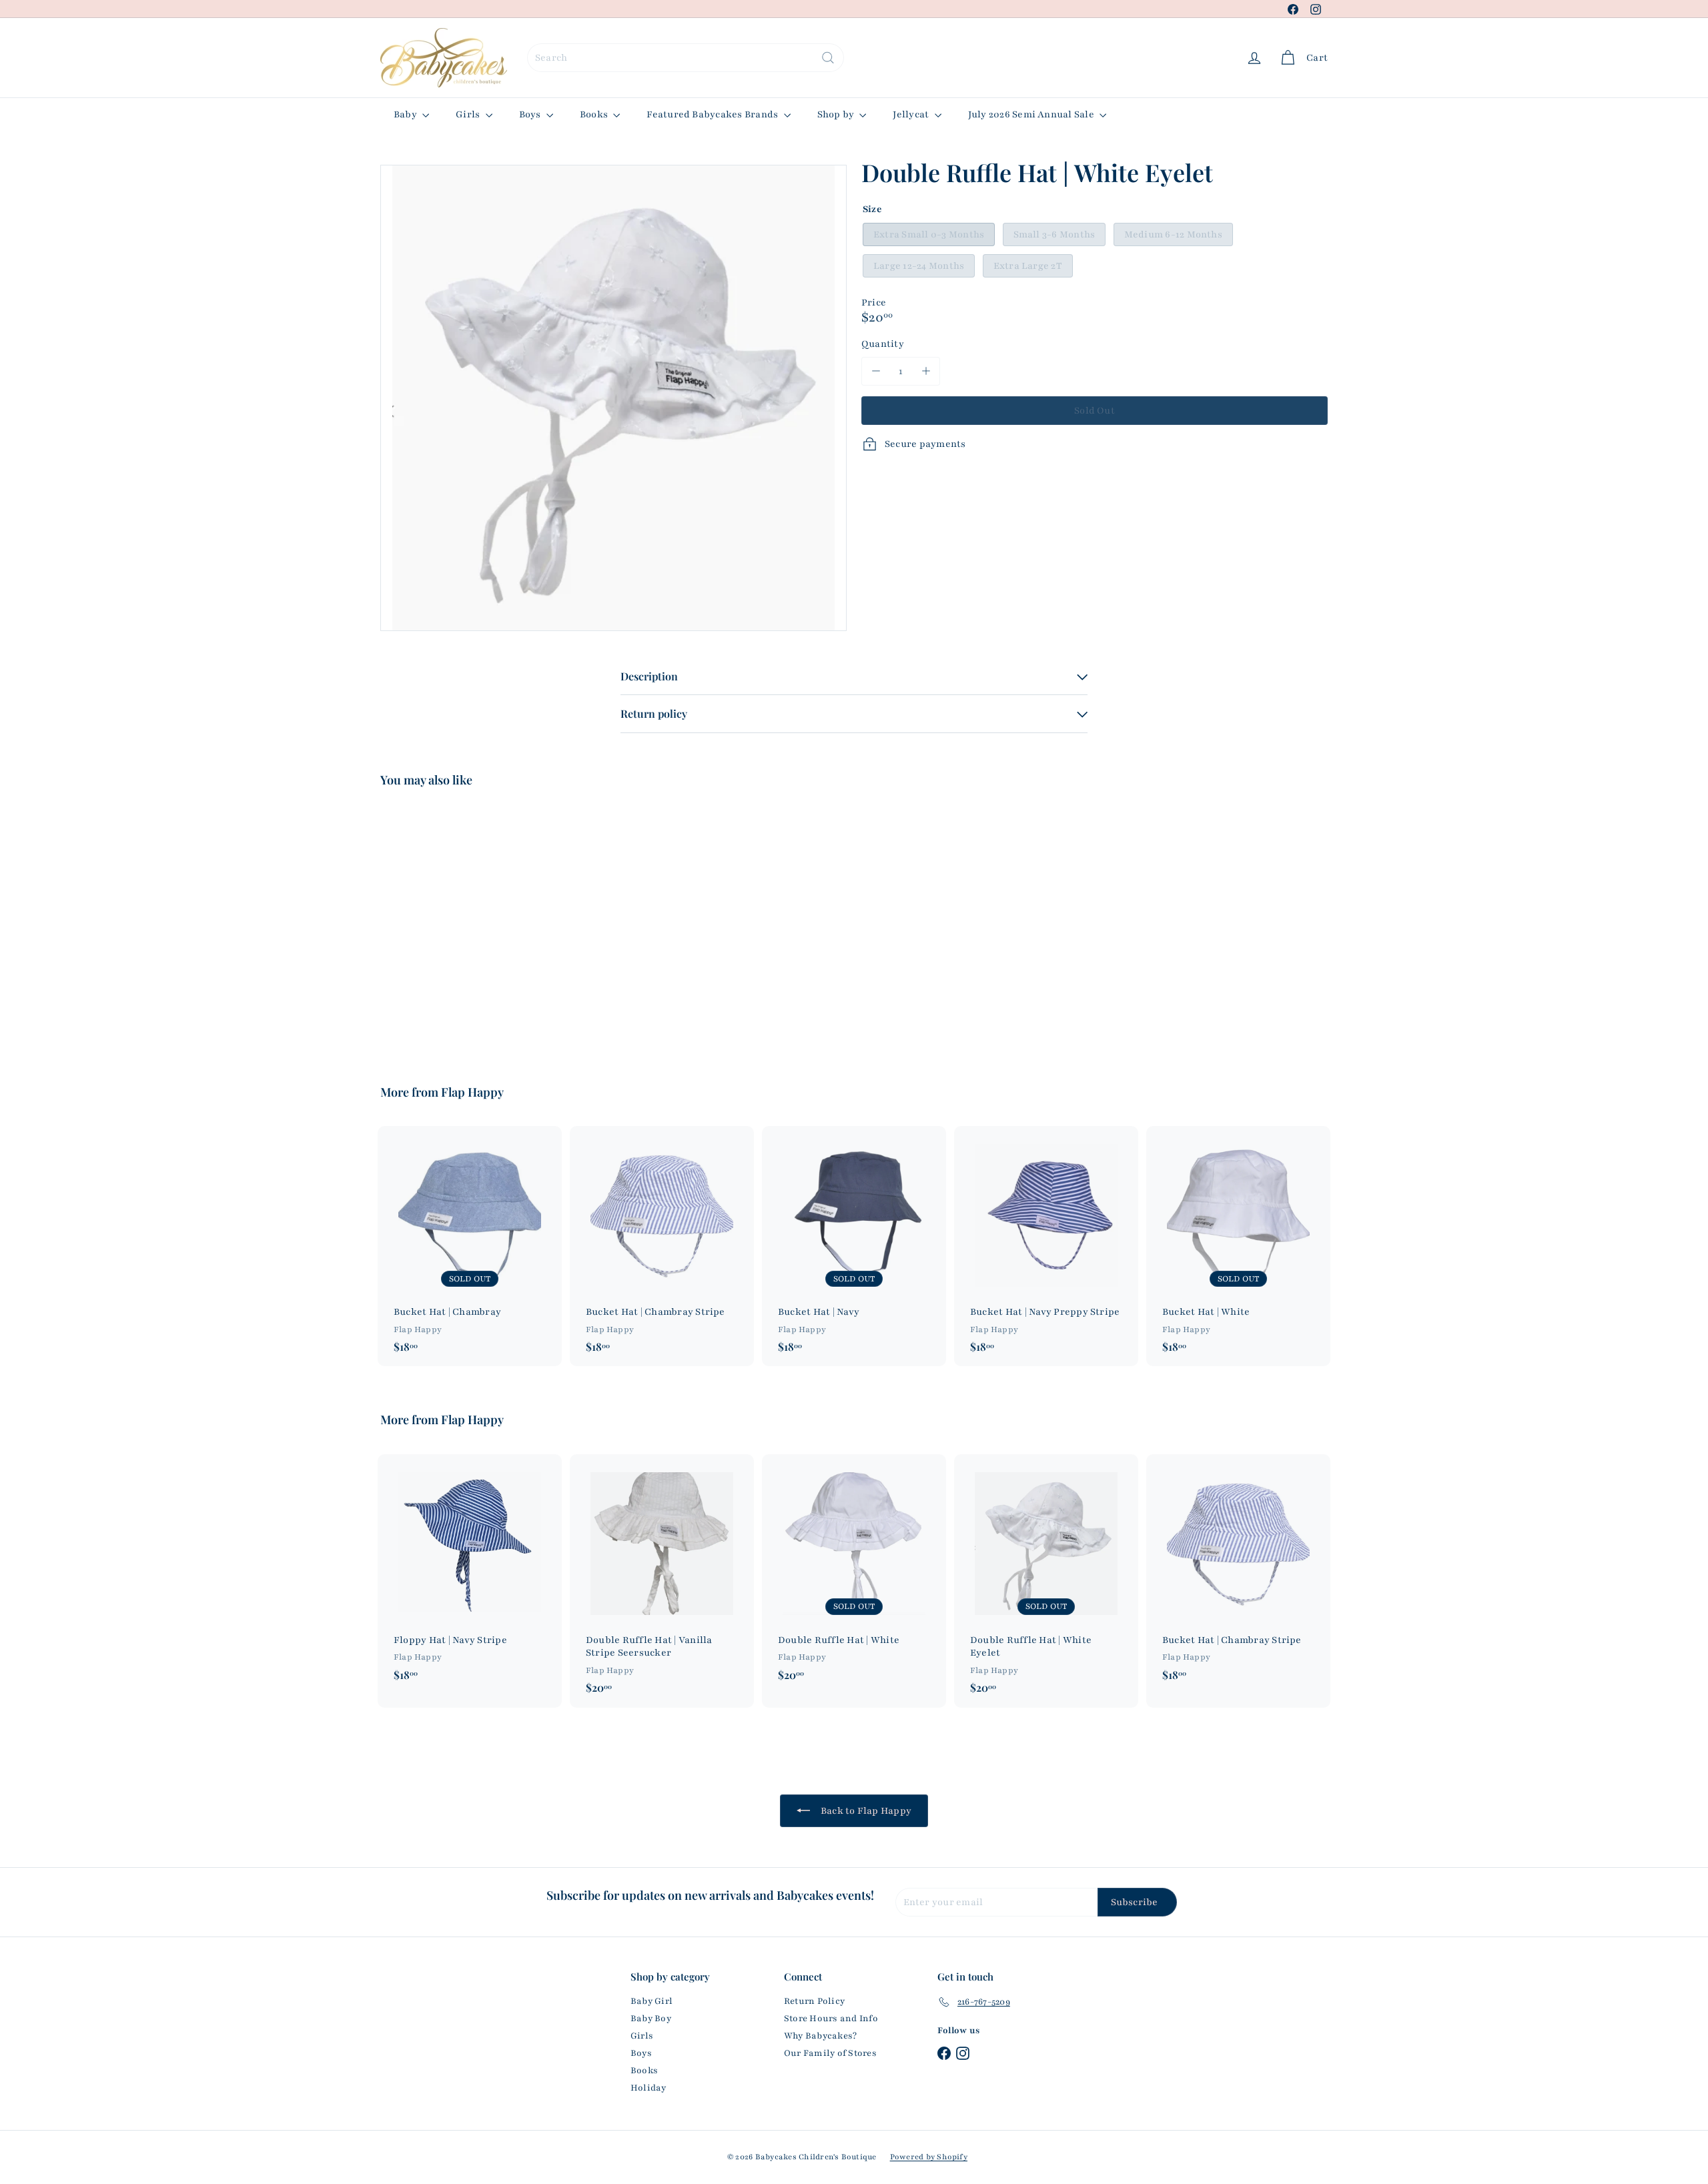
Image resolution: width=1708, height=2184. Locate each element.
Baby (406, 114)
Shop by (837, 114)
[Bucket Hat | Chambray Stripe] (662, 1246)
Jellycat (912, 114)
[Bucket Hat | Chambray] (470, 1246)
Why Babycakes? (820, 2036)
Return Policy (814, 2001)
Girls (469, 114)
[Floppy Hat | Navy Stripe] (470, 1574)
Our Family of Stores (830, 2053)
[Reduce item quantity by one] (876, 371)
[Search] (828, 58)
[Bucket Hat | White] (1238, 1246)
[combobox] (686, 58)
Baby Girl (652, 2001)
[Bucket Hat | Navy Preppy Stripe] (1046, 1246)
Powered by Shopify (929, 2157)
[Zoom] (613, 398)
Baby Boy (651, 2019)
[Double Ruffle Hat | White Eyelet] (454, 926)
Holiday (649, 2088)
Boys (531, 114)
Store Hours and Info (831, 2019)
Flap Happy (472, 1092)
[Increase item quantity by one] (926, 371)
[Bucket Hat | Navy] (854, 1246)
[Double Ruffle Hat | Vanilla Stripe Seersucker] (662, 1581)
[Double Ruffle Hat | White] (854, 1574)
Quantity (883, 344)
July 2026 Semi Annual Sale (1032, 114)
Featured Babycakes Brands (713, 114)
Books (595, 114)
